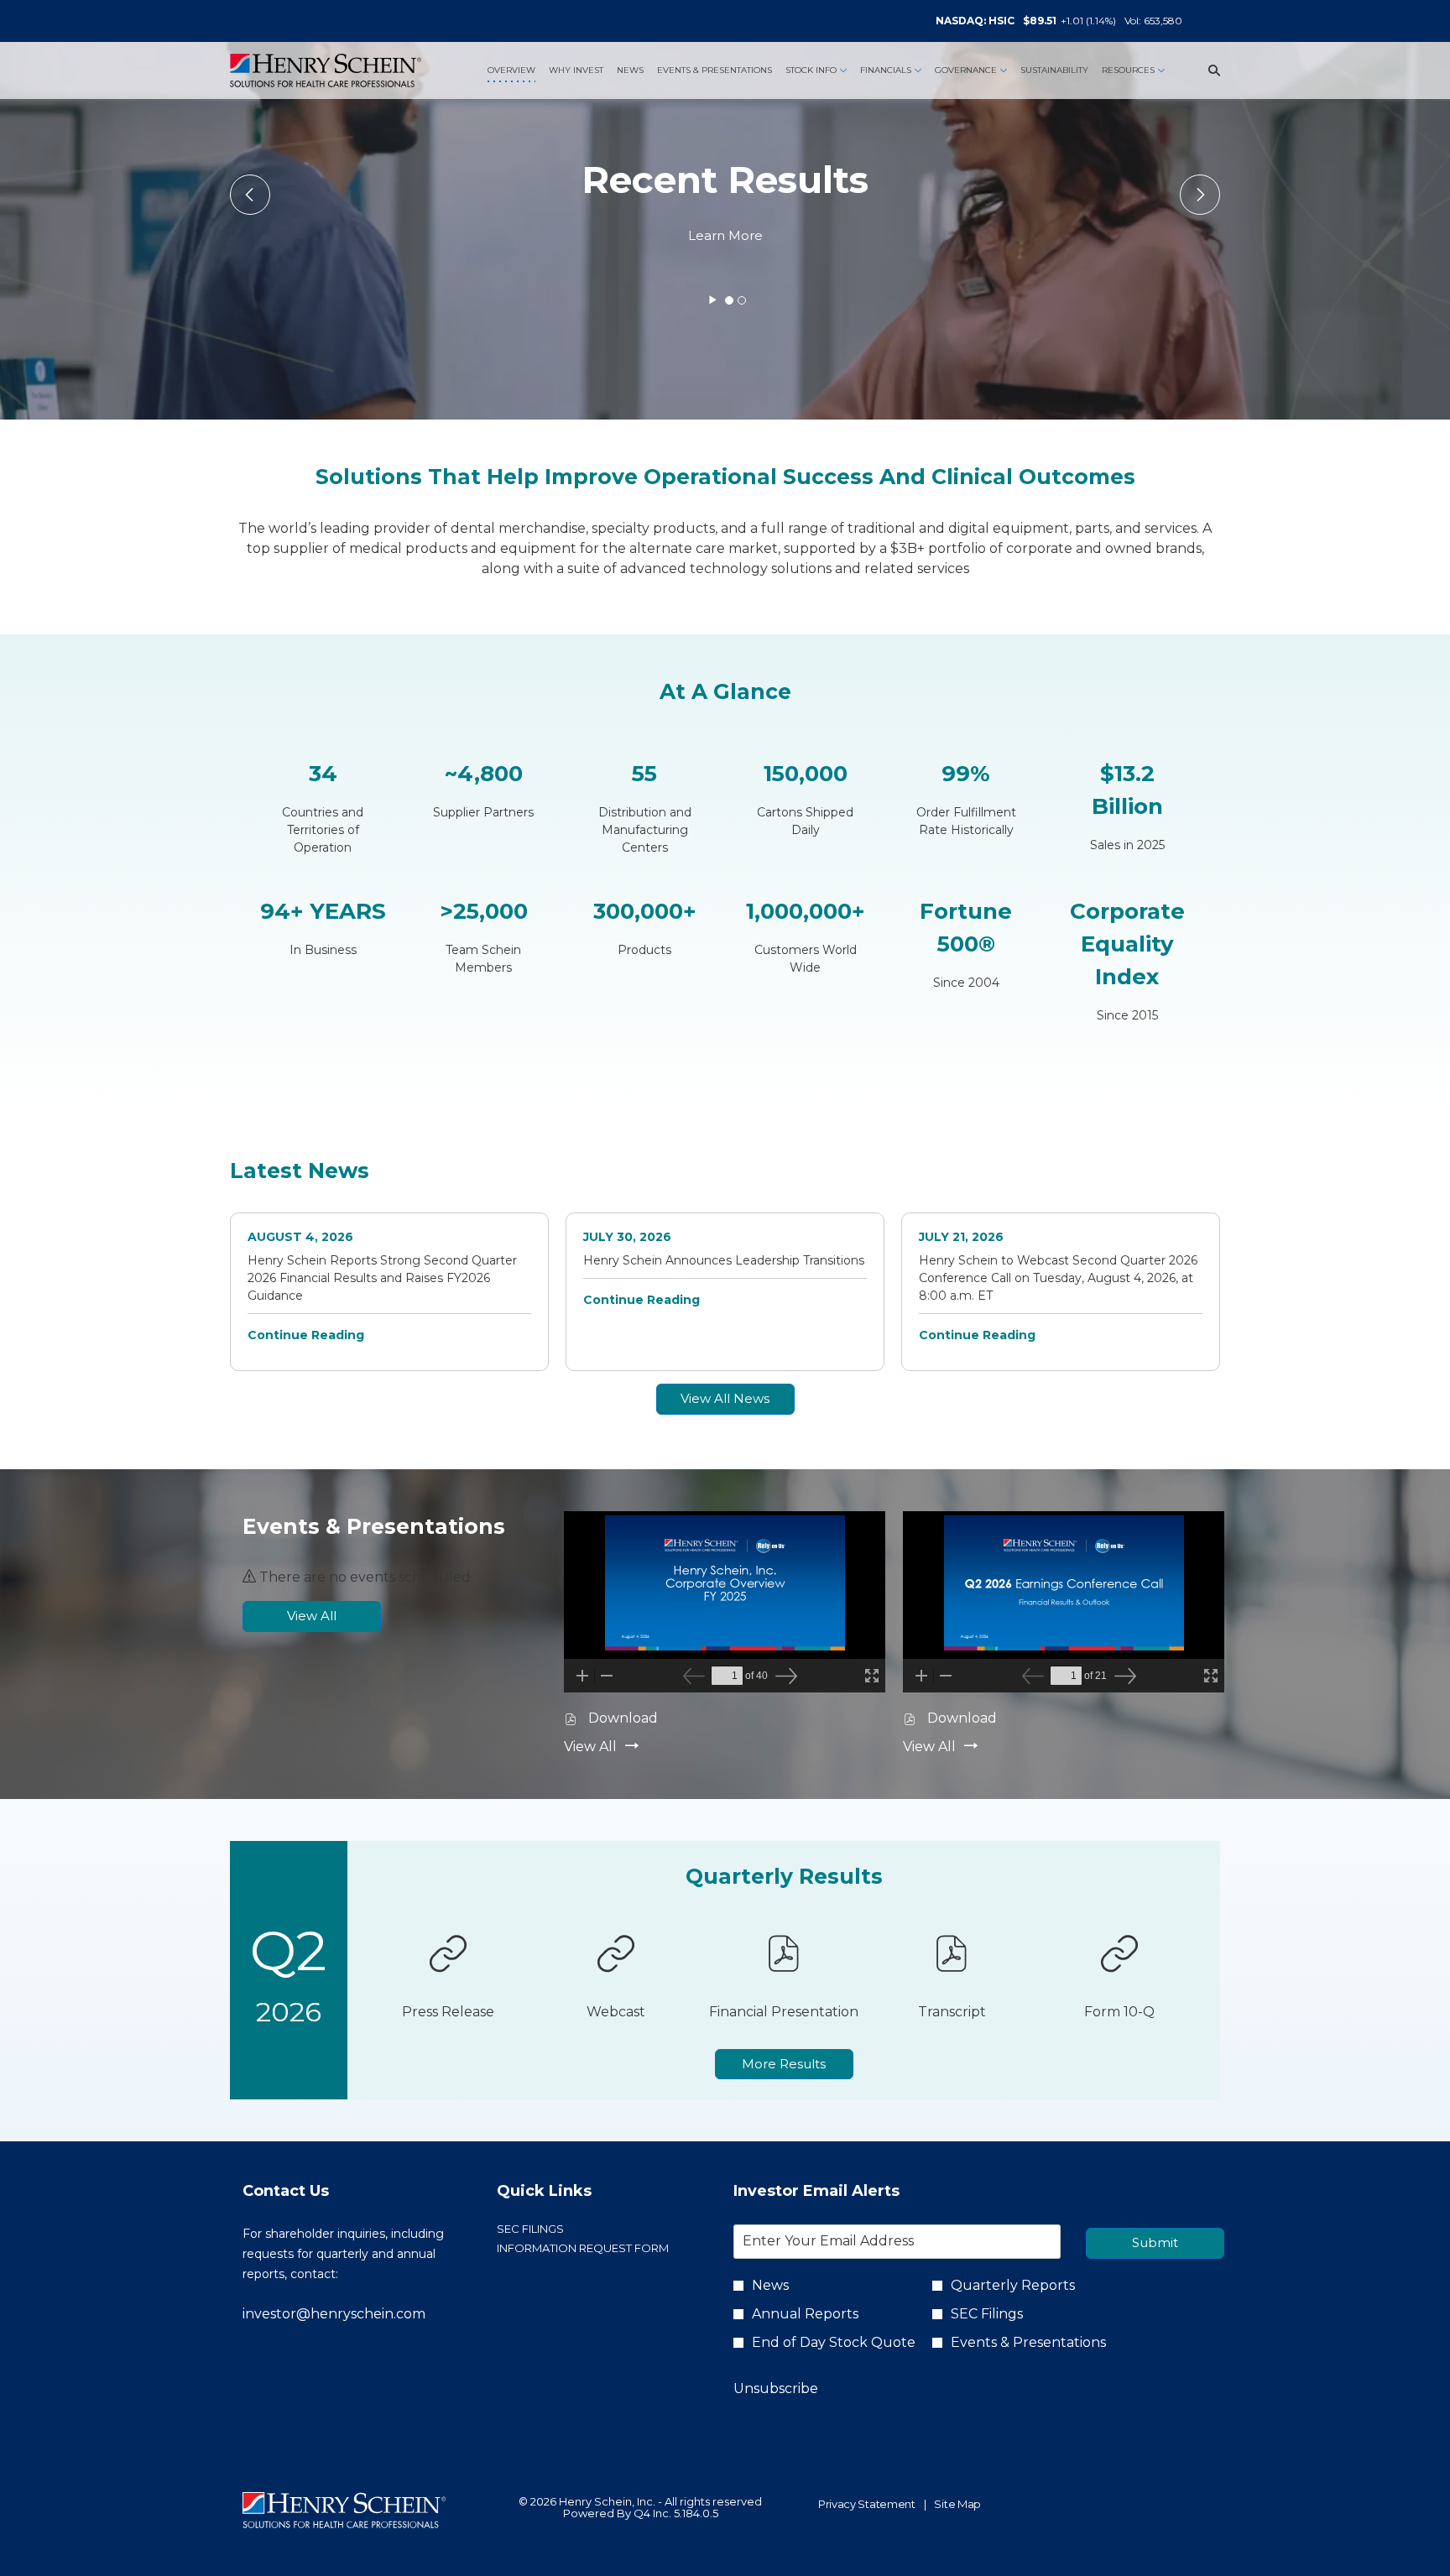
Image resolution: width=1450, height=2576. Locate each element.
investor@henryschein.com (334, 2314)
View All (312, 1616)
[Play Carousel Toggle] (713, 300)
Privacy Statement (867, 2505)
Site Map (957, 2505)
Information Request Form (599, 2248)
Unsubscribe (776, 2388)
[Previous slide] (1200, 195)
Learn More (725, 235)
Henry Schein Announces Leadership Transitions (724, 1260)
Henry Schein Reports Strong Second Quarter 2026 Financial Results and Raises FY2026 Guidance (382, 1278)
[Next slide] (250, 195)
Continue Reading (306, 1335)
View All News (725, 1398)
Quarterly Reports (1013, 2285)
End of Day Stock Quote (834, 2342)
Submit (1155, 2242)
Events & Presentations (1028, 2342)
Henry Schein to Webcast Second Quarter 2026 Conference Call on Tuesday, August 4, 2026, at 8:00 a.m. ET (1058, 1278)
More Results (784, 2064)
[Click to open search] (1210, 71)
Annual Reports (805, 2314)
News (770, 2285)
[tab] (729, 300)
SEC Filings (557, 2229)
